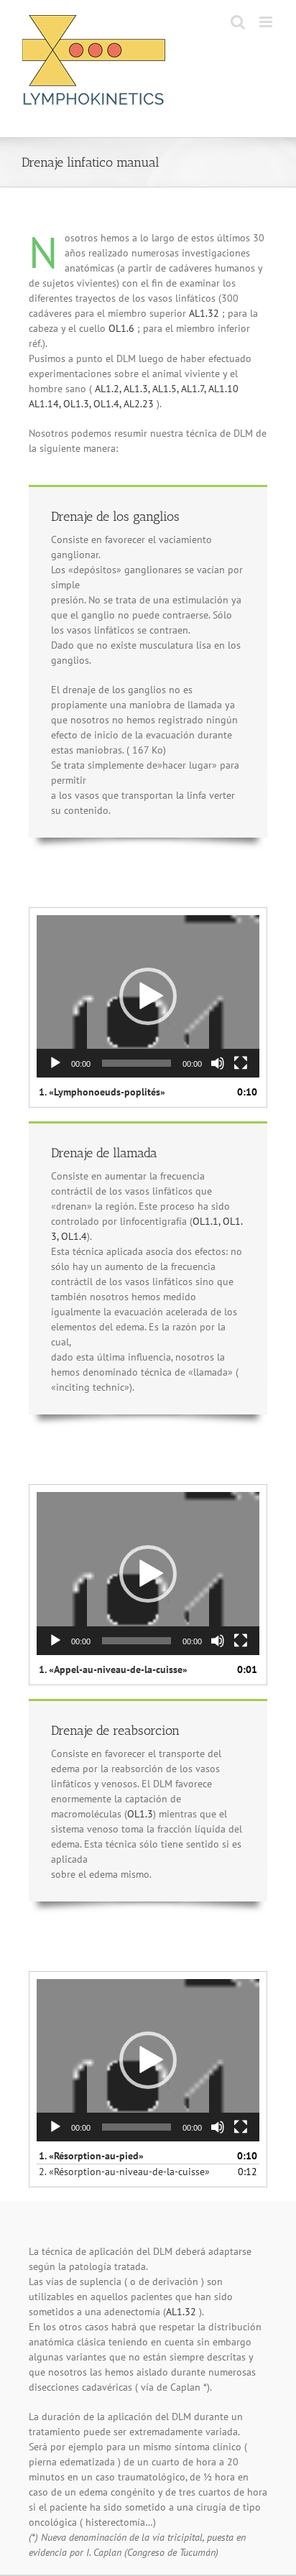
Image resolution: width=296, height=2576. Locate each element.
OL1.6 (121, 328)
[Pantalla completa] (241, 1063)
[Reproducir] (55, 1063)
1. (102, 1092)
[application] (148, 996)
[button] (148, 996)
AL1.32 (204, 313)
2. (124, 2172)
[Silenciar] (218, 1063)
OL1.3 (140, 1814)
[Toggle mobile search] (238, 22)
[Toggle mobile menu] (267, 22)
